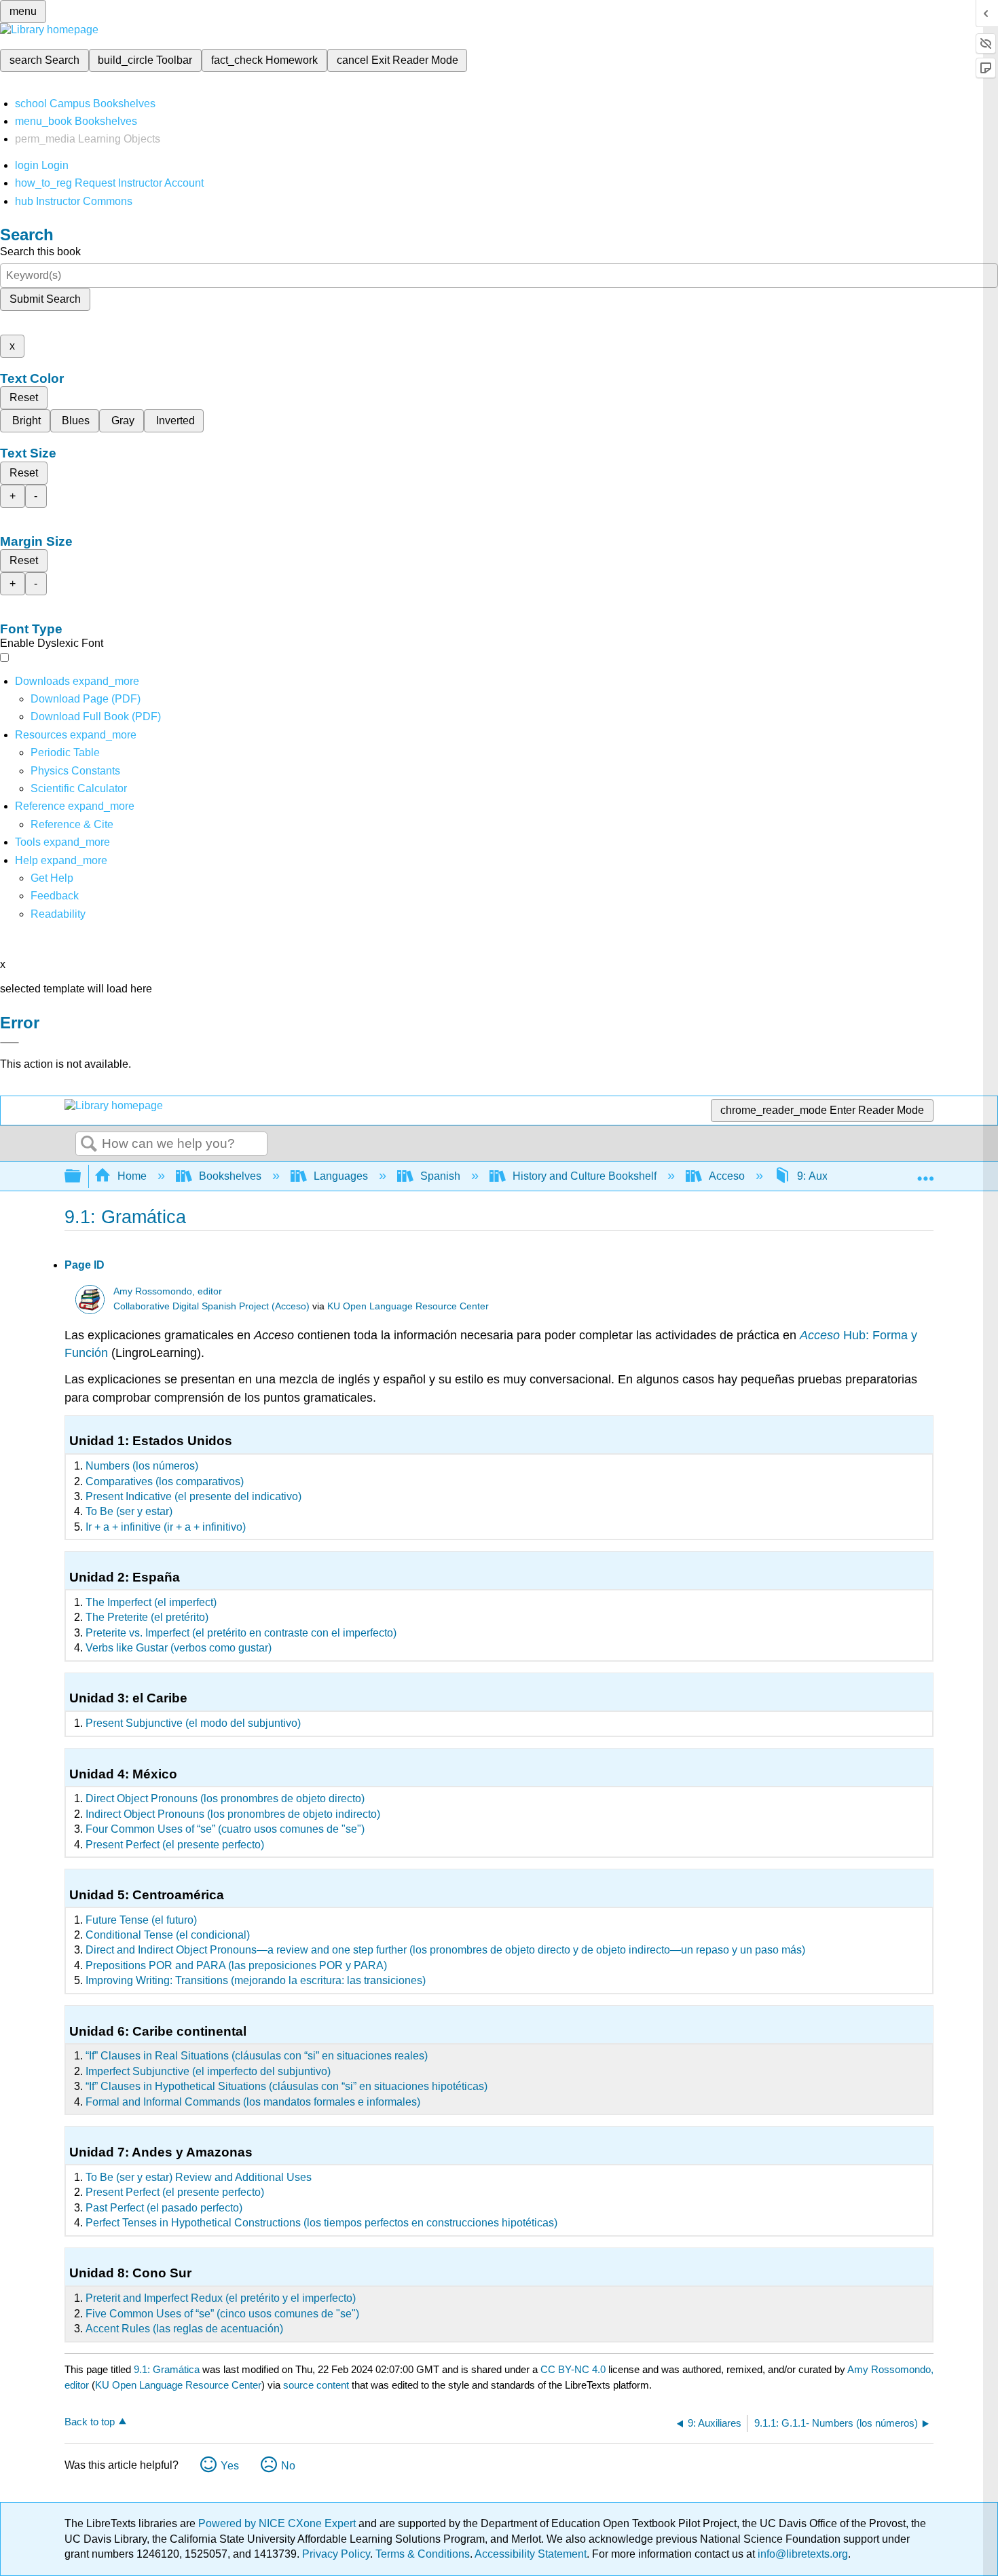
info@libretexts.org (801, 2554)
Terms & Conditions (423, 2554)
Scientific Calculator (79, 788)
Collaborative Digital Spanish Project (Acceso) (211, 1306)
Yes (230, 2466)
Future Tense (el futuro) (141, 1920)
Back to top (90, 2422)
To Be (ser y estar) (129, 1511)
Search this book (40, 251)
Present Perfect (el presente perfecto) (175, 1845)
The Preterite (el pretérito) (147, 1617)
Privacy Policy (336, 2554)
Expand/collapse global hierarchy (81, 1177)
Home (132, 1176)
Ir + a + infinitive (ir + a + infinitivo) (166, 1527)
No (288, 2466)
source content (316, 2385)
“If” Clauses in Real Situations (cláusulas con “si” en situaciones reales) (257, 2056)
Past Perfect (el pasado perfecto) (164, 2208)
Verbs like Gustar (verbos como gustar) (179, 1648)
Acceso (727, 1176)
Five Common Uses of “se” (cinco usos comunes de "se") (222, 2314)
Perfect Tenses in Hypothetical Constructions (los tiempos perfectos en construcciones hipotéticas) (321, 2223)
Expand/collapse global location (925, 1172)
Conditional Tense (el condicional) (168, 1935)
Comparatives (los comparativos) (165, 1481)
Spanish (440, 1176)
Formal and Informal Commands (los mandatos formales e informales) (253, 2102)
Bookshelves (230, 1176)
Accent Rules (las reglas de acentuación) (184, 2329)
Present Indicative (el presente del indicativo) (193, 1496)
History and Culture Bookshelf (585, 1176)
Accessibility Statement (531, 2554)
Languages (341, 1176)
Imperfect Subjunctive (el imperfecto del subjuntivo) (208, 2071)
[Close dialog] (10, 1043)
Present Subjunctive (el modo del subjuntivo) (193, 1723)
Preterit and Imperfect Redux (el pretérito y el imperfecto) (221, 2298)
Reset (24, 397)
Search (89, 1144)
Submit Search (45, 299)
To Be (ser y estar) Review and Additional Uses (199, 2177)
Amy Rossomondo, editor (168, 1291)
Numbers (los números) (142, 1466)
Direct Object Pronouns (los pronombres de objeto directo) (225, 1798)
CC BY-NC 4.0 (573, 2369)
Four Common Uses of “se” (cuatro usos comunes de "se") (225, 1829)
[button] (55, 896)
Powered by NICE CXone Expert (278, 2523)
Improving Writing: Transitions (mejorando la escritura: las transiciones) (256, 1980)
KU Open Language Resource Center (408, 1306)
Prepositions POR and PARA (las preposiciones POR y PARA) (236, 1965)
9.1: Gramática (167, 2369)
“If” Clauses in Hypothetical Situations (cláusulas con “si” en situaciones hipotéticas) (287, 2086)
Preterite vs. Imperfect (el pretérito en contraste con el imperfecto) (241, 1633)
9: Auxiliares (827, 1176)
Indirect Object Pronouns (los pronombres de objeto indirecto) (233, 1814)
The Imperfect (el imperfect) (151, 1602)
